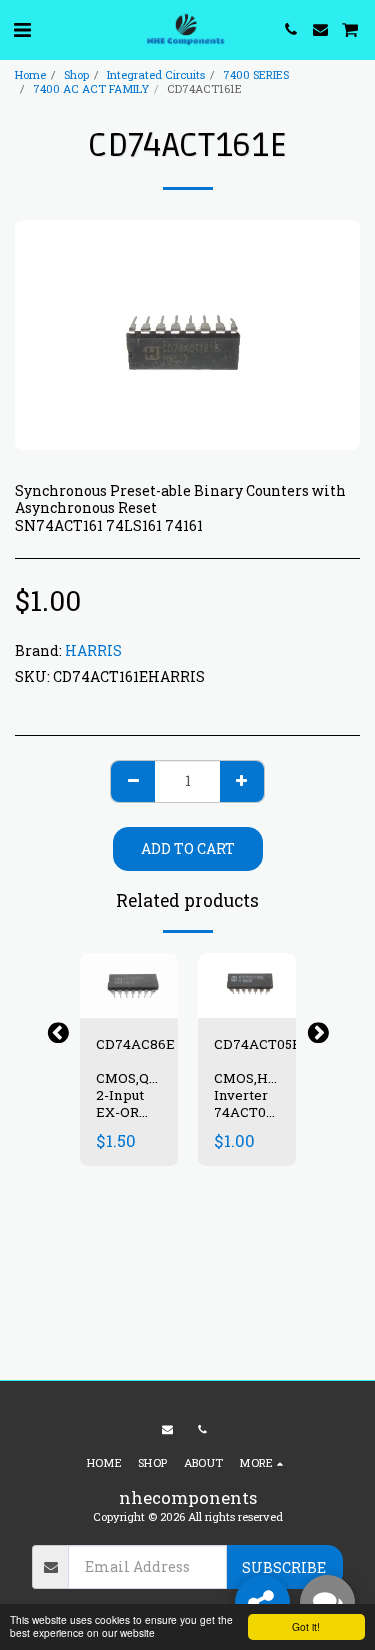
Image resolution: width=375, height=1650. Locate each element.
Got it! (306, 1626)
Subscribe (284, 1567)
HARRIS (93, 650)
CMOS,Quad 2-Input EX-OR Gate (134, 1103)
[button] (22, 29)
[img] (129, 985)
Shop (76, 74)
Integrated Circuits (156, 74)
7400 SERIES (256, 74)
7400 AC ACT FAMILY (91, 88)
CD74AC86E (135, 1044)
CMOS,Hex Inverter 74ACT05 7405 (249, 1103)
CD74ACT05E (257, 1044)
